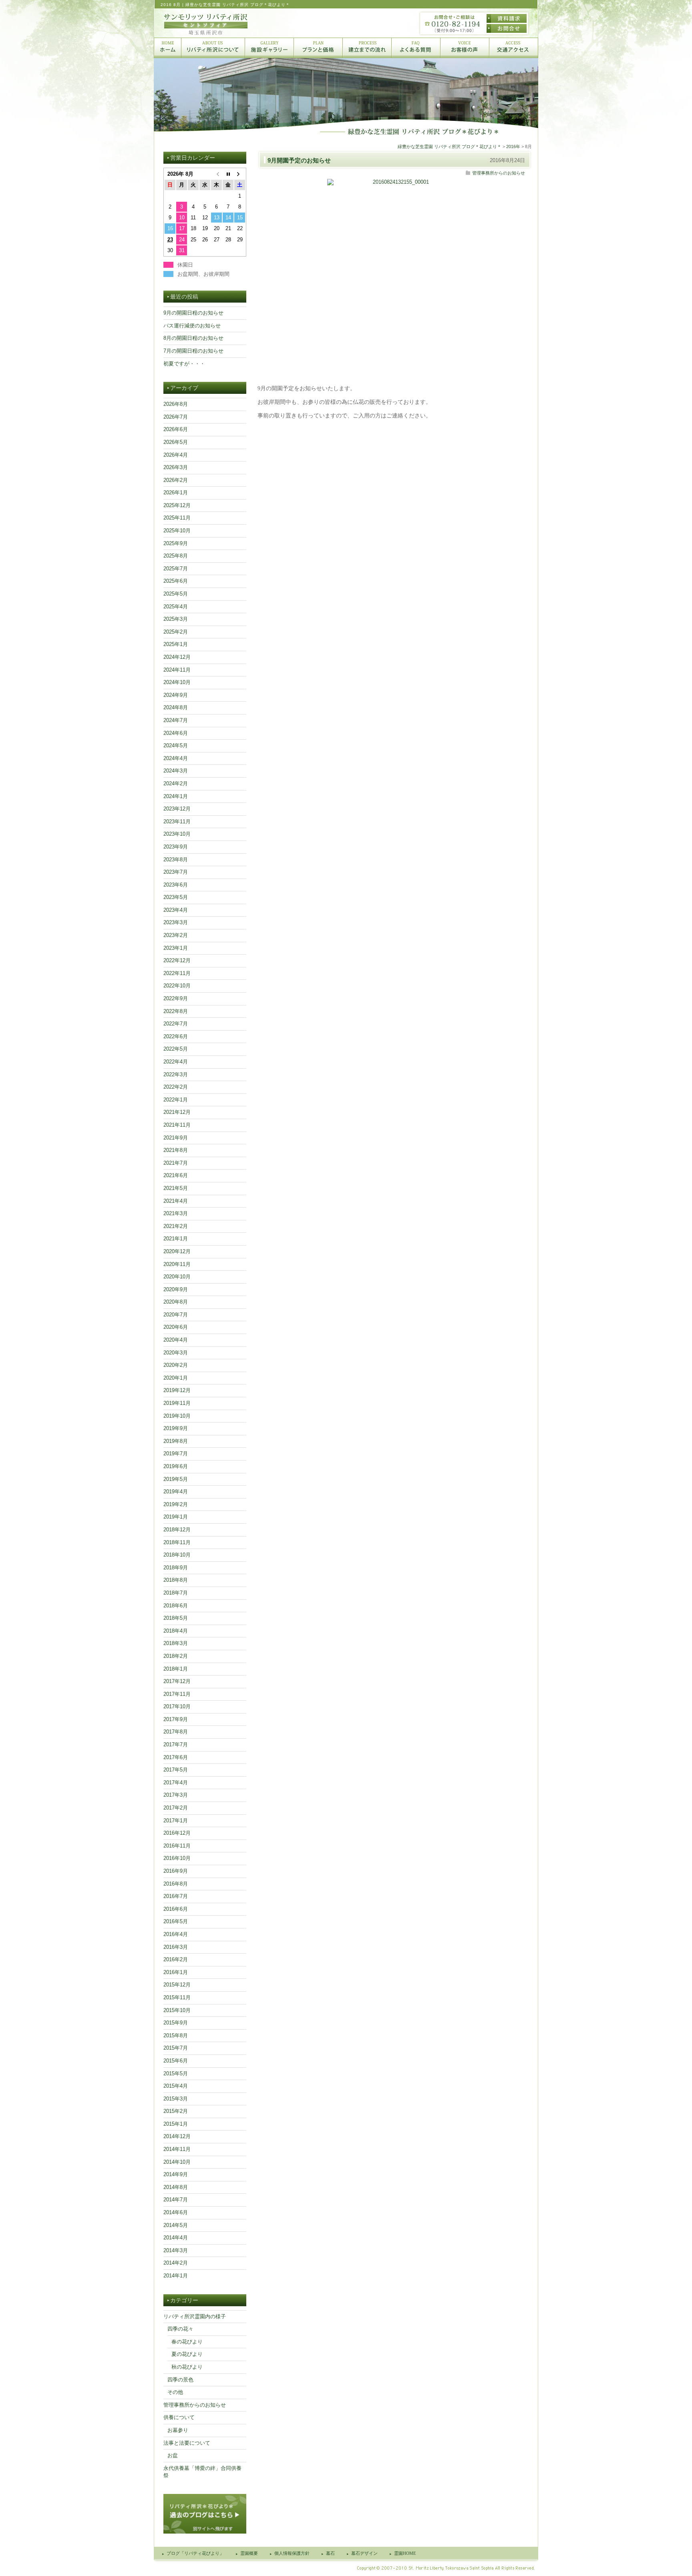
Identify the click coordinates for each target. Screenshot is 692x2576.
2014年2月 (176, 2263)
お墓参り (178, 2430)
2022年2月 (176, 1087)
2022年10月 (177, 986)
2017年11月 (177, 1694)
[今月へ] (228, 174)
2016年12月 (177, 1833)
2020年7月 (176, 1315)
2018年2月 (176, 1656)
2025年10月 (177, 531)
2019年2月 (176, 1504)
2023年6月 (176, 885)
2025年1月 (176, 644)
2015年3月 (176, 2099)
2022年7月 (176, 1024)
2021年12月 (177, 1112)
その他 (175, 2392)
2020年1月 (176, 1378)
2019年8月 (176, 1441)
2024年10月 (177, 682)
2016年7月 (176, 1896)
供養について (179, 2417)
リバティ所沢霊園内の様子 (195, 2316)
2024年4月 (176, 758)
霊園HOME (405, 2553)
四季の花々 (180, 2329)
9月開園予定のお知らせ (299, 160)
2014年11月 (177, 2149)
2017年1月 (176, 1821)
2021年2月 (176, 1226)
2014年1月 (176, 2276)
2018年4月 (176, 1631)
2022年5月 (176, 1049)
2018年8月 (176, 1580)
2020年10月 (177, 1277)
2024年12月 (177, 657)
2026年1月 (176, 493)
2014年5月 (176, 2225)
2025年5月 (176, 594)
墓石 (330, 2553)
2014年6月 (176, 2212)
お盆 (173, 2455)
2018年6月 (176, 1606)
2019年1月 (176, 1517)
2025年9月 (176, 543)
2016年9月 (176, 1871)
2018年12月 (177, 1530)
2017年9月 (176, 1719)
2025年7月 (176, 569)
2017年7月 (176, 1744)
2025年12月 (177, 505)
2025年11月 (177, 518)
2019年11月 (177, 1403)
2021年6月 (176, 1175)
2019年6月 (176, 1466)
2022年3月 (176, 1074)
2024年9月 (176, 695)
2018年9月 (176, 1568)
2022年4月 (176, 1062)
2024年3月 (176, 771)
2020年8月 (176, 1302)
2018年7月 (176, 1593)
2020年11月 (177, 1264)
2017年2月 (176, 1808)
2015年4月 (176, 2086)
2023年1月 (176, 948)
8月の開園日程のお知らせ (193, 338)
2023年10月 (177, 834)
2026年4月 (176, 455)
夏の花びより (187, 2354)
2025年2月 (176, 632)
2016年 (513, 146)
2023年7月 (176, 872)
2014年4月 (176, 2238)
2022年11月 (177, 973)
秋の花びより (187, 2367)
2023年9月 (176, 847)
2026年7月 (176, 417)
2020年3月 (176, 1353)
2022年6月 (176, 1036)
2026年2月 (176, 480)
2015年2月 (176, 2111)
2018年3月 (176, 1643)
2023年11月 (177, 822)
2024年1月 (176, 796)
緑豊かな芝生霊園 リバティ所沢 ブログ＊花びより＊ (450, 146)
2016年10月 (177, 1858)
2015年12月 (177, 1985)
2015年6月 (176, 2061)
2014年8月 (176, 2187)
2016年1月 (176, 1972)
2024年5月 (176, 745)
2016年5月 (176, 1921)
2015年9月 (176, 2023)
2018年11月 (177, 1542)
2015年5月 (176, 2073)
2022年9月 (176, 998)
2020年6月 (176, 1327)
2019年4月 (176, 1492)
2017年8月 (176, 1732)
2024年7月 (176, 720)
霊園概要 (249, 2553)
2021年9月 (176, 1138)
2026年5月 (176, 442)
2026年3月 (176, 467)
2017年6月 (176, 1757)
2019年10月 (177, 1416)
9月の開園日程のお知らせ (193, 313)
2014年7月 (176, 2200)
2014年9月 (176, 2174)
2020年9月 (176, 1289)
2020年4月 (176, 1340)
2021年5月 (176, 1188)
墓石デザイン (364, 2553)
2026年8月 (176, 404)
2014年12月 (177, 2136)
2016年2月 (176, 1959)
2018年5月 (176, 1618)
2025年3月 (176, 619)
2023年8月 (176, 860)
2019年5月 (176, 1479)
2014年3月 (176, 2250)
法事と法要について (187, 2443)
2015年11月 (177, 1997)
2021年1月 (176, 1239)
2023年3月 (176, 922)
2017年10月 (177, 1706)
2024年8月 (176, 707)
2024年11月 (177, 670)
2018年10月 (177, 1555)
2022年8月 (176, 1011)
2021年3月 (176, 1213)
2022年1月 (176, 1100)
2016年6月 (176, 1909)
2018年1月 (176, 1669)
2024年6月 (176, 733)
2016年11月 (177, 1846)
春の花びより (187, 2342)
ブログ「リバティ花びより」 (195, 2553)
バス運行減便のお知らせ (192, 326)
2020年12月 (177, 1251)
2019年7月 (176, 1454)
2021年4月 (176, 1201)
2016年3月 (176, 1947)
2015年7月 (176, 2048)
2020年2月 (176, 1365)
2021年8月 (176, 1150)
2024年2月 (176, 783)
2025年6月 (176, 581)
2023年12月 (177, 809)
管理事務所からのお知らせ (499, 173)
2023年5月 (176, 897)
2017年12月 (177, 1681)
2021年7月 (176, 1163)
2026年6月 (176, 429)
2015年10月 (177, 2010)
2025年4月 (176, 607)
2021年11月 (177, 1125)
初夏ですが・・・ (184, 364)
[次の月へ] (240, 174)
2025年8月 (176, 556)
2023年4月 (176, 910)
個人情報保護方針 (292, 2553)
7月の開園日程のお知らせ (193, 351)
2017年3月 (176, 1795)
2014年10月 (177, 2162)
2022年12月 (177, 960)
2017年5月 (176, 1770)
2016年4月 (176, 1934)
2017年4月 (176, 1783)
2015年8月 (176, 2035)
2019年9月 (176, 1428)
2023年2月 (176, 935)
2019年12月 (177, 1390)
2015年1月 (176, 2124)
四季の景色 (180, 2380)
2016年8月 (176, 1884)
